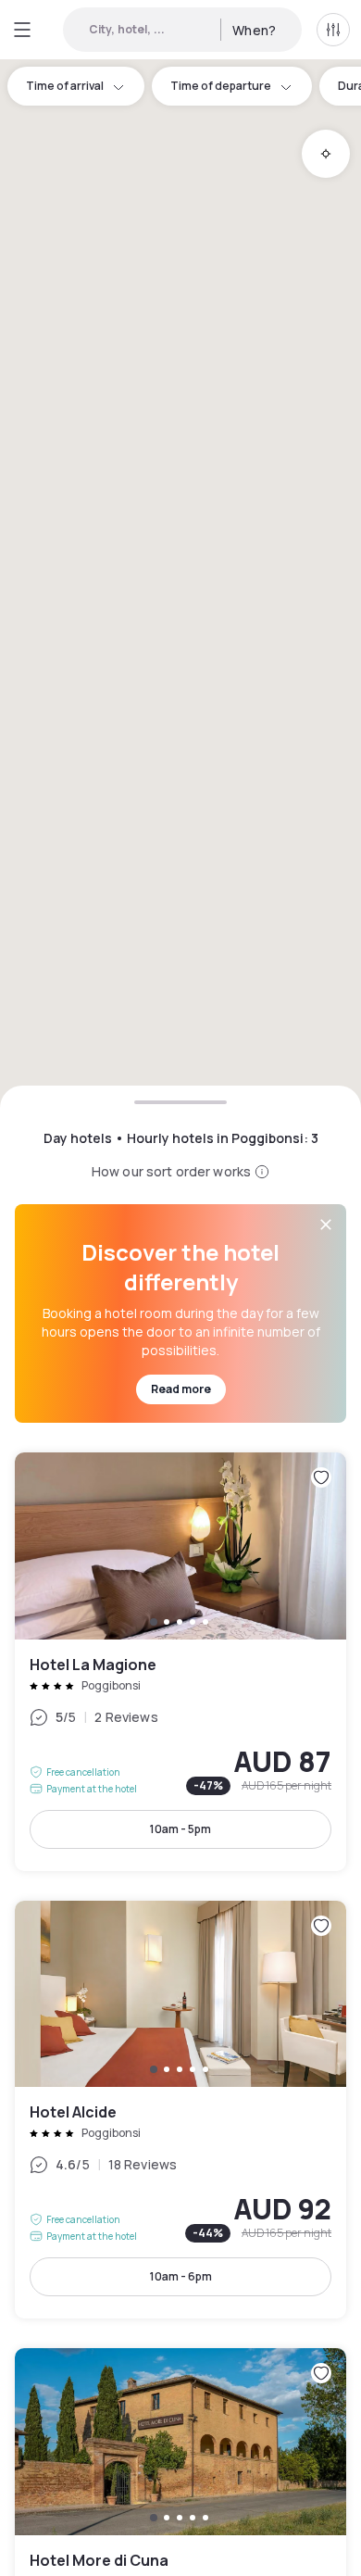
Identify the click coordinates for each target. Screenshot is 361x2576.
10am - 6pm (181, 2276)
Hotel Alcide (180, 2110)
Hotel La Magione (180, 1661)
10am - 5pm (180, 1829)
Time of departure (221, 86)
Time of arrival (65, 86)
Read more (181, 1389)
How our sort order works (171, 1171)
